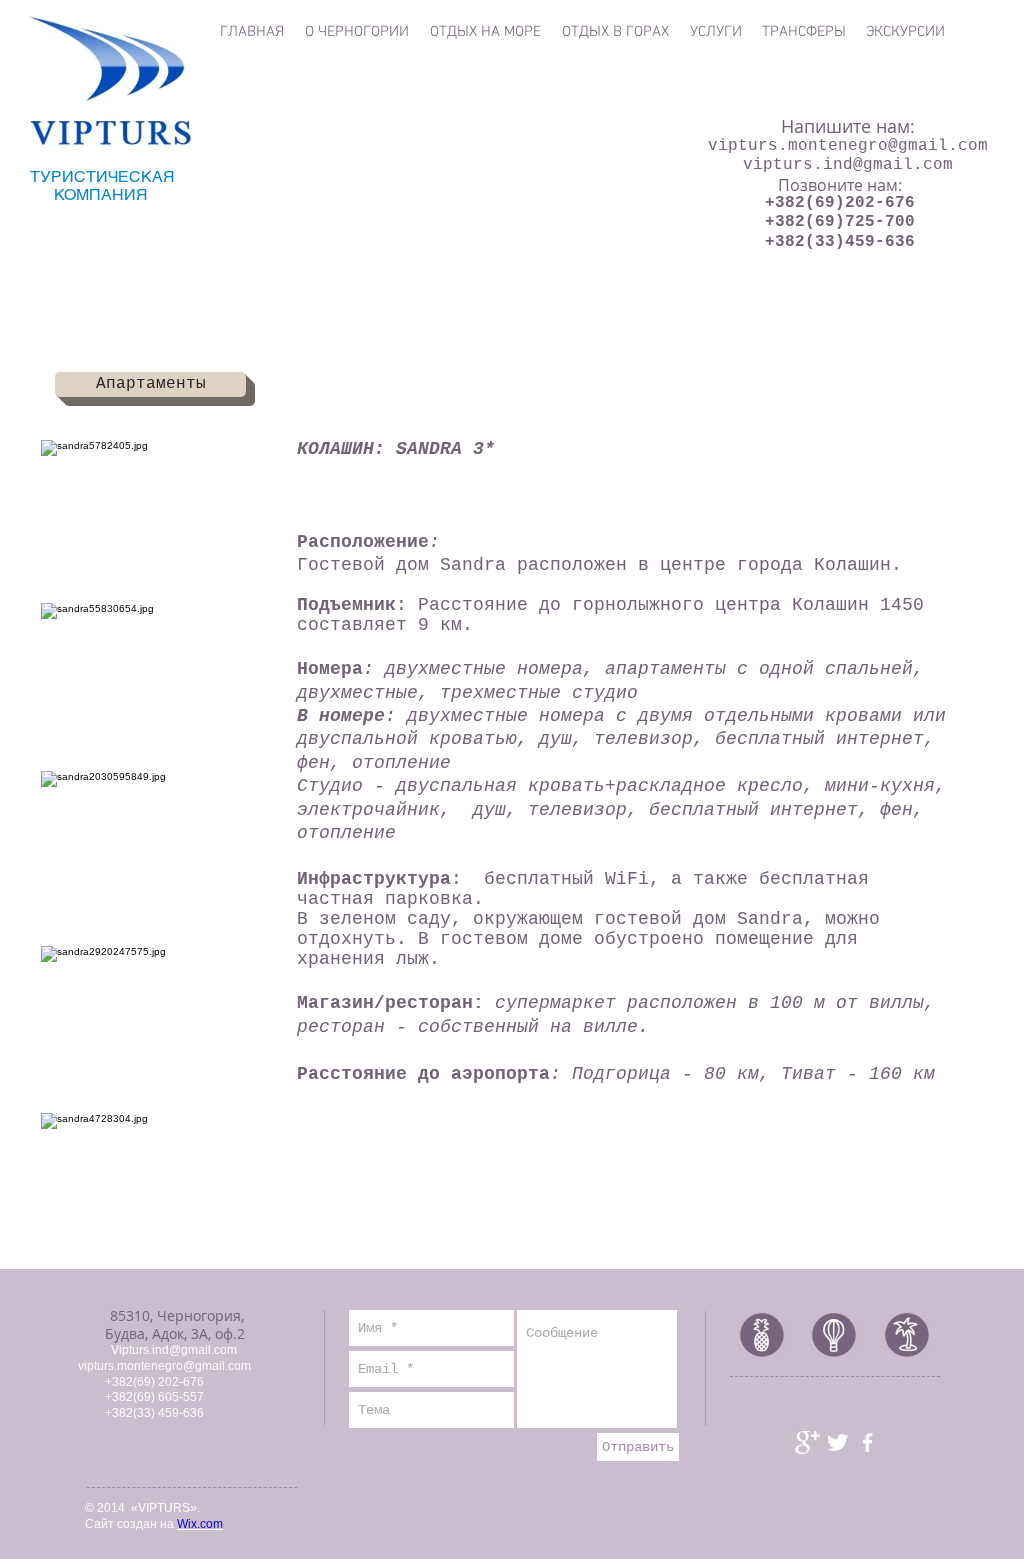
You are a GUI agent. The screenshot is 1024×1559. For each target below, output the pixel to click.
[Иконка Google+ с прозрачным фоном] (807, 1442)
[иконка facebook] (867, 1442)
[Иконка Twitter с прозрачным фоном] (837, 1442)
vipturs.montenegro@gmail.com (848, 146)
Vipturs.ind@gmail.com (174, 1350)
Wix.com (200, 1524)
